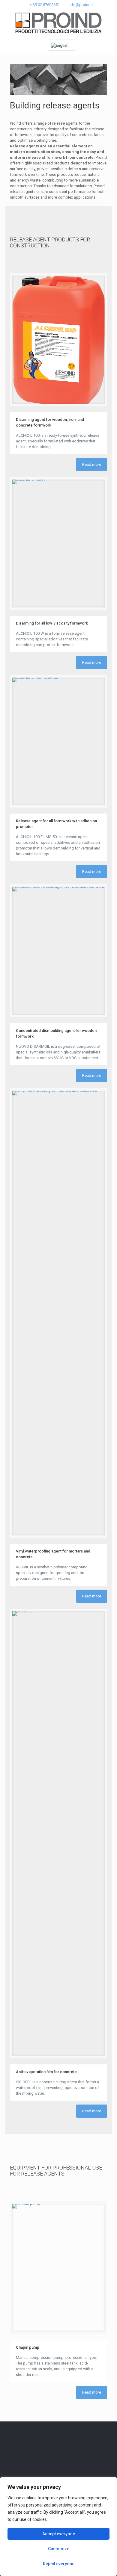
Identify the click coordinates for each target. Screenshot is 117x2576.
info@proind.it (81, 5)
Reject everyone (59, 2564)
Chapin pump (28, 2347)
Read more (92, 464)
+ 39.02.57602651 (45, 5)
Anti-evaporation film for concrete (46, 2072)
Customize (59, 2549)
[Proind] (58, 23)
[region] (58, 2527)
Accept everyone (59, 2534)
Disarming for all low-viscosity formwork (52, 623)
